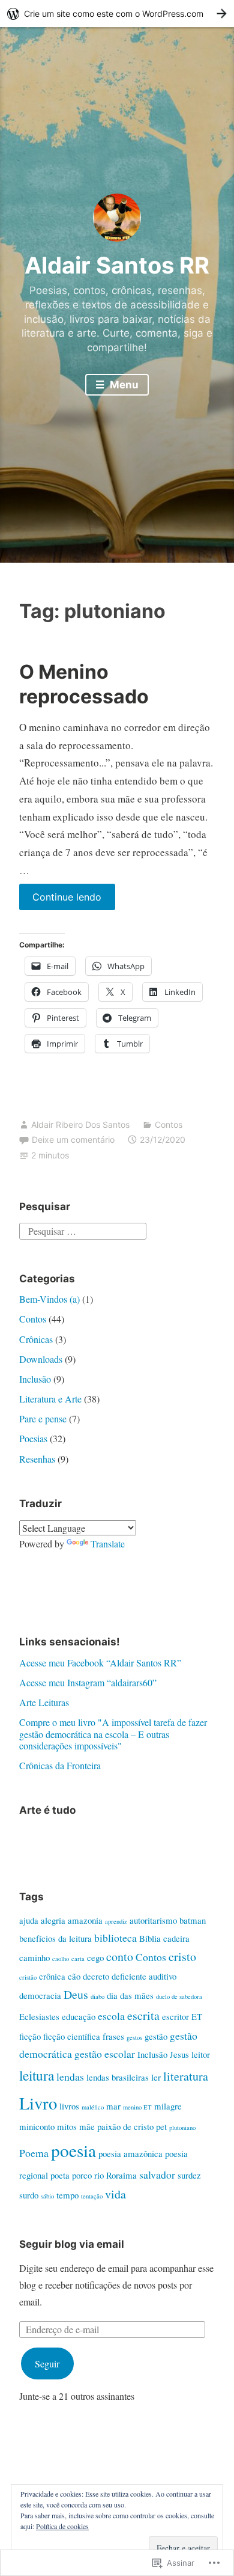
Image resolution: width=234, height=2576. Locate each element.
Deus (76, 1994)
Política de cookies (62, 2526)
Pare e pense (43, 1418)
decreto (96, 1976)
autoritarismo (153, 1920)
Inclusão (35, 1379)
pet (161, 2126)
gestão (156, 2036)
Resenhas (37, 1459)
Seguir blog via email (72, 2244)
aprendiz (116, 1921)
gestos (134, 2037)
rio (99, 2175)
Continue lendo (61, 900)
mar (113, 2106)
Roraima (121, 2175)
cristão (28, 1977)
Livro (38, 2103)
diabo (97, 1996)
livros (69, 2106)
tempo (67, 2195)
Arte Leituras (44, 1702)
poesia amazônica (130, 2153)
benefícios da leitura (55, 1938)
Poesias (33, 1438)
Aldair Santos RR (117, 265)
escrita (143, 2015)
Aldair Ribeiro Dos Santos (80, 1124)
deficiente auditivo (144, 1976)
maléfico (93, 2107)
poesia (73, 2150)
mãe (87, 2126)
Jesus (179, 2054)
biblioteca (115, 1938)
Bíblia (150, 1938)
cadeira (176, 1938)
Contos (169, 1124)
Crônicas (36, 1339)
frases (113, 2036)
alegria (53, 1920)
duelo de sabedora (179, 1996)
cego (95, 1957)
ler (156, 2077)
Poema (34, 2153)
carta (78, 1959)
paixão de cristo (125, 2126)
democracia (40, 1995)
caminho (34, 1957)
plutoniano (182, 2128)
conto (120, 1956)
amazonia (85, 1920)
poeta (60, 2175)
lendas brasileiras (118, 2077)
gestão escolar (105, 2054)
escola (111, 2016)
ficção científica (72, 2036)
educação (79, 2016)
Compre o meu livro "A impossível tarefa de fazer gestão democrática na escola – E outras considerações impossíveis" (113, 1733)
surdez (189, 2175)
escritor (175, 2016)
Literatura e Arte (50, 1399)
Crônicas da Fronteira (60, 1765)
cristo (182, 1956)
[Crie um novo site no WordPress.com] (117, 14)
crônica (52, 1976)
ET (197, 2016)
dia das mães (130, 1995)
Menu (123, 385)
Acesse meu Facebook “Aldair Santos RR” (100, 1663)
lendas (70, 2076)
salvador (157, 2174)
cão (74, 1976)
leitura (37, 2075)
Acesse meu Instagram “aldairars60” (88, 1682)
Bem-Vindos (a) (49, 1299)
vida (115, 2194)
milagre (168, 2106)
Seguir (47, 2363)
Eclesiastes (39, 2016)
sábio (47, 2196)
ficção (30, 2036)
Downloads (41, 1359)
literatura (186, 2076)
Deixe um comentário (73, 1140)
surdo (29, 2195)
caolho (61, 1959)
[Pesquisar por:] (83, 1229)
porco (82, 2175)
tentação (92, 2196)
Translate (108, 1543)
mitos (67, 2126)
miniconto (37, 2126)
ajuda (29, 1920)
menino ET (137, 2107)
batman (193, 1920)
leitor (201, 2054)
